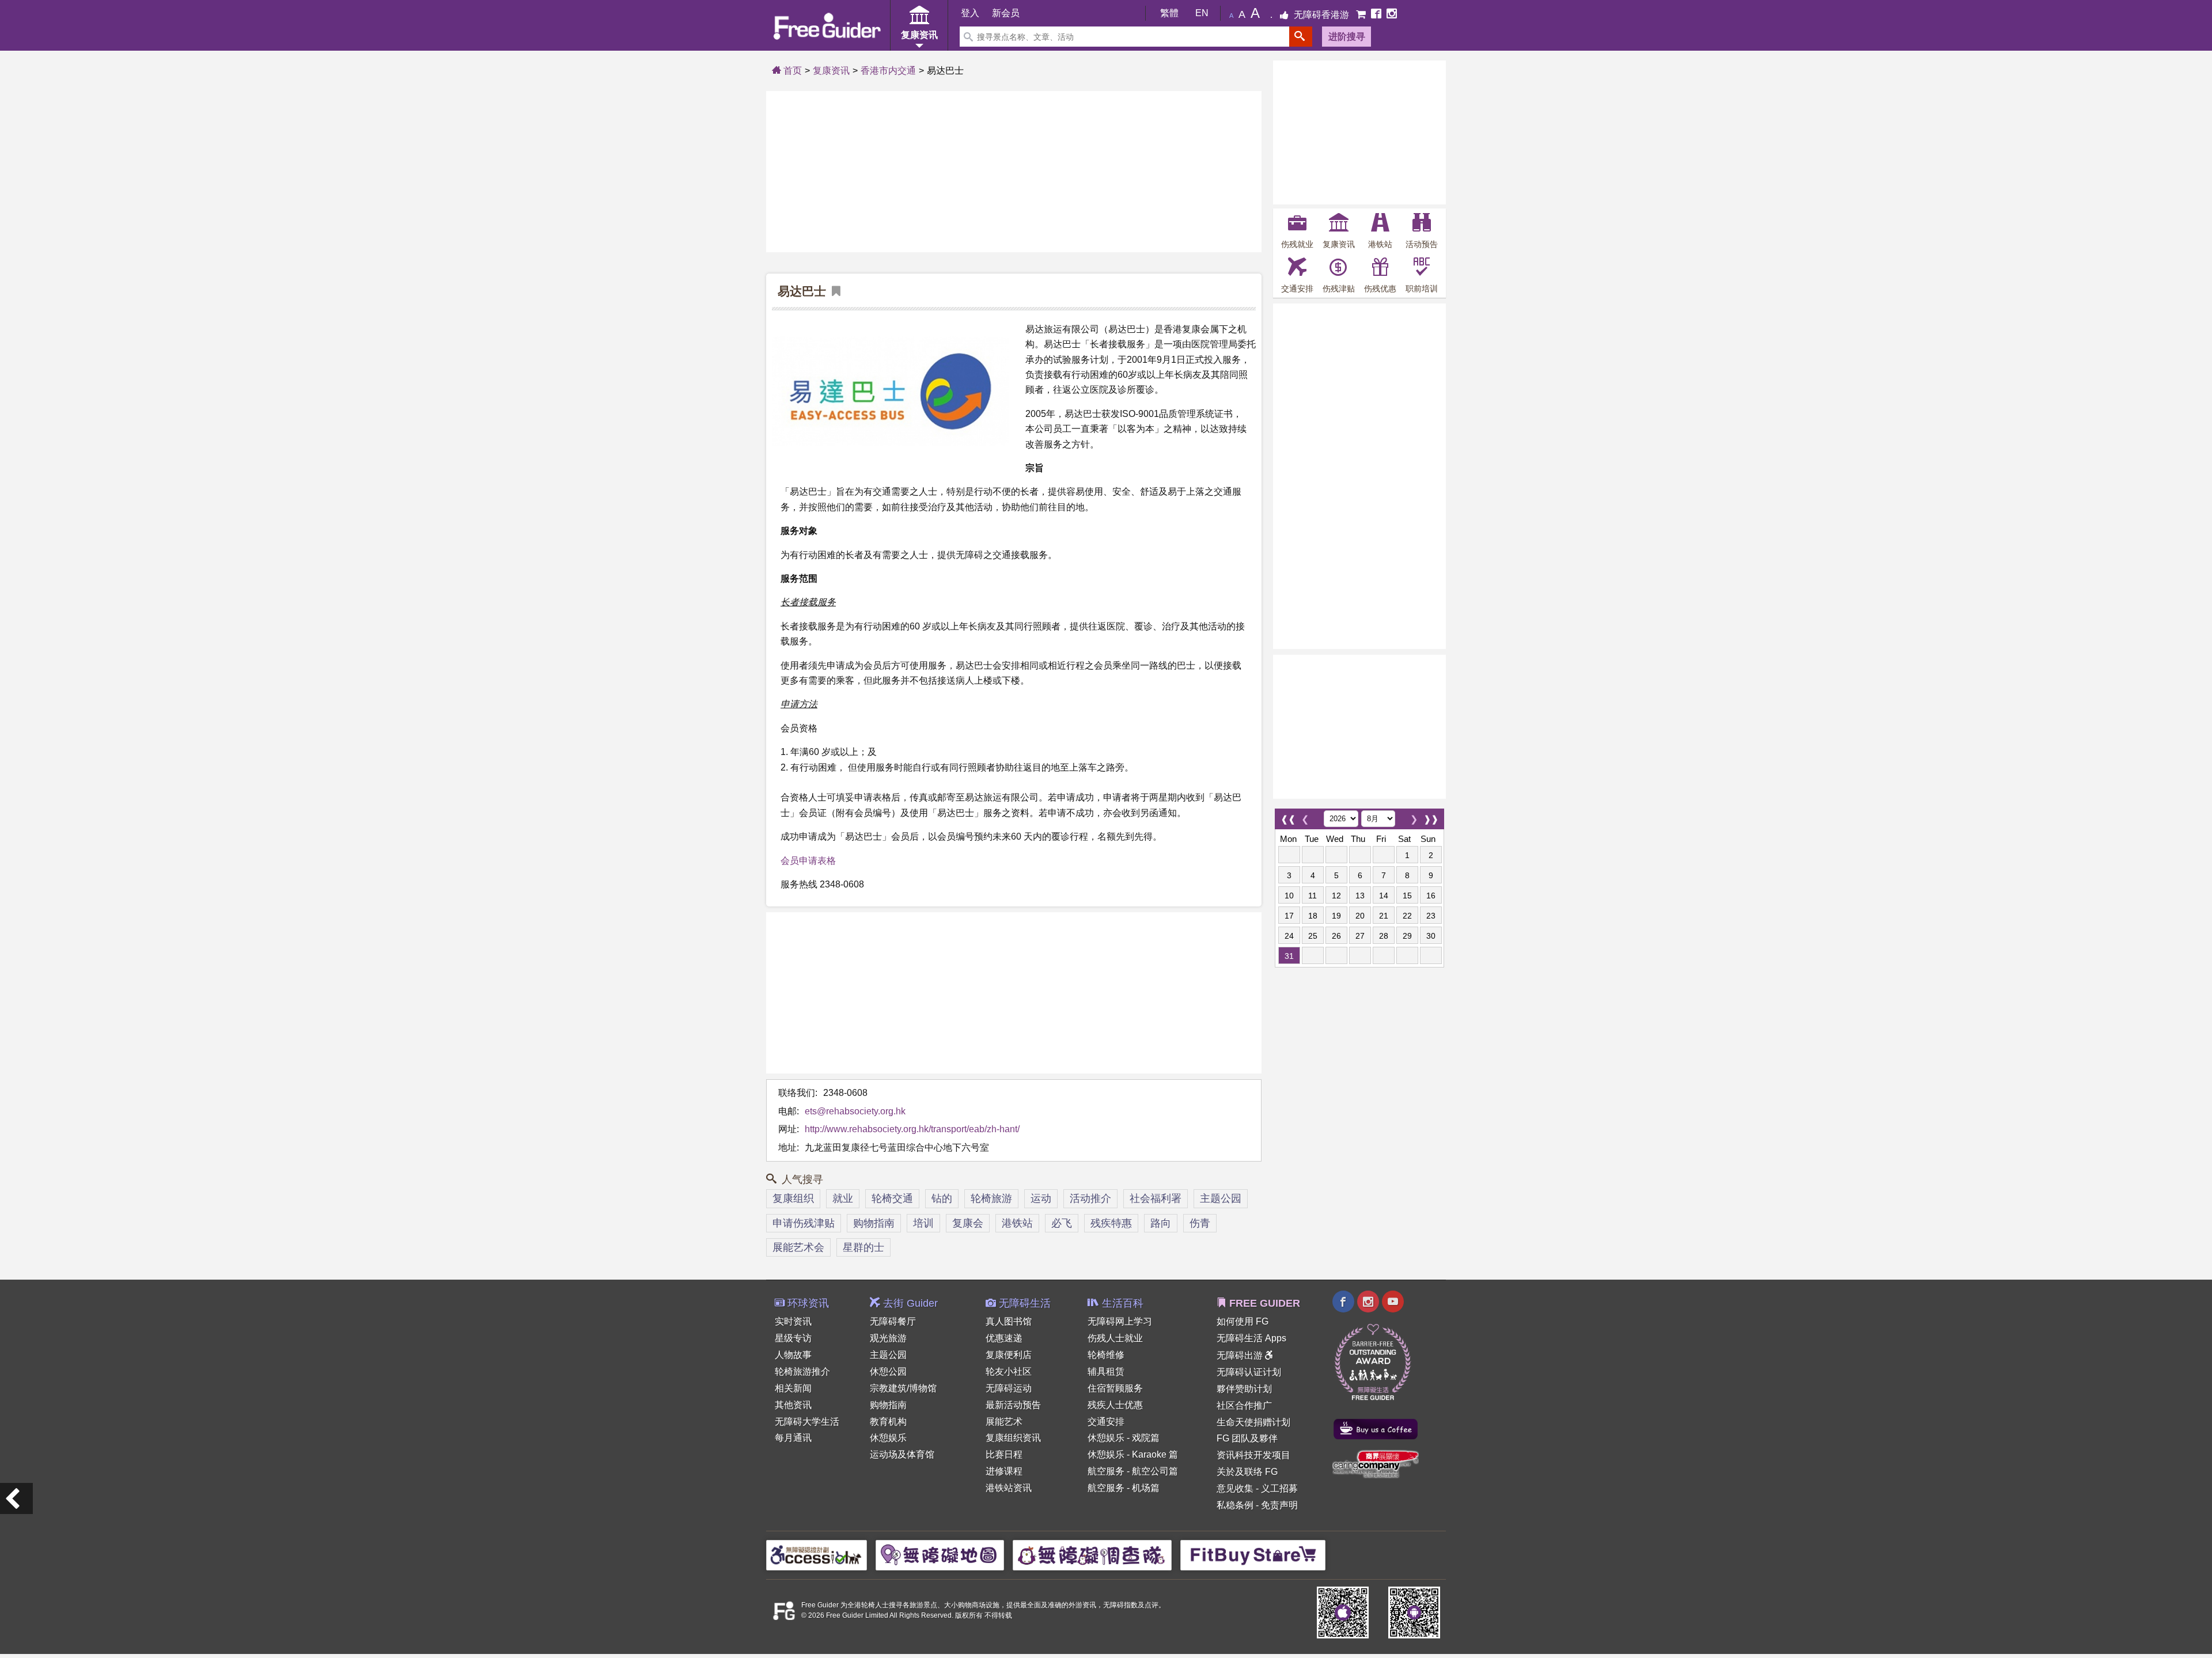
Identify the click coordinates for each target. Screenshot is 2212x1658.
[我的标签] (833, 292)
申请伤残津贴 (804, 1223)
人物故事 (793, 1355)
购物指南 (874, 1223)
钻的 (942, 1198)
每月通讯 (793, 1438)
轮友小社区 (1009, 1371)
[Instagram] (1392, 15)
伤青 (1200, 1223)
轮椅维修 (1106, 1355)
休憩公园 (888, 1371)
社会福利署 (1156, 1198)
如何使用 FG (1243, 1321)
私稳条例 (1235, 1505)
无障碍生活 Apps (1251, 1338)
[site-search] (1301, 37)
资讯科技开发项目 (1253, 1455)
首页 (791, 71)
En (1202, 13)
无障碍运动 (1009, 1388)
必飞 (1062, 1223)
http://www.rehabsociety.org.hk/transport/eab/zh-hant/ (912, 1129)
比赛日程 (1004, 1454)
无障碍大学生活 (807, 1422)
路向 (1161, 1223)
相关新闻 (793, 1388)
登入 (970, 13)
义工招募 (1279, 1488)
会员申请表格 (808, 861)
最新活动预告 (1013, 1405)
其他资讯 (793, 1405)
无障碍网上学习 (1120, 1321)
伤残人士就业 (1115, 1338)
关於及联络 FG (1247, 1472)
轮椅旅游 (991, 1198)
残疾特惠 (1111, 1223)
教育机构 (888, 1422)
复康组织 (793, 1198)
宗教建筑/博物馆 (903, 1388)
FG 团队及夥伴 (1247, 1438)
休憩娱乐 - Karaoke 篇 (1133, 1454)
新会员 (1006, 13)
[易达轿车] (16, 1498)
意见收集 (1235, 1488)
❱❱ (1431, 816)
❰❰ (1288, 816)
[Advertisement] (1014, 172)
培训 (923, 1223)
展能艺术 (1004, 1422)
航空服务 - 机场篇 (1124, 1488)
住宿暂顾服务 (1115, 1388)
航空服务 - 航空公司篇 (1133, 1471)
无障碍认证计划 (1249, 1372)
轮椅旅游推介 (802, 1371)
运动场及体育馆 (902, 1454)
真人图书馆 (1009, 1321)
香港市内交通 (888, 71)
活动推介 (1090, 1198)
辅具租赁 (1106, 1371)
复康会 (968, 1223)
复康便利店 (1009, 1355)
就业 (843, 1198)
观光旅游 (888, 1338)
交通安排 (1106, 1422)
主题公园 (1221, 1198)
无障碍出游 (1241, 1355)
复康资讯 (831, 71)
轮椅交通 (892, 1198)
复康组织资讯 (1013, 1438)
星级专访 (793, 1338)
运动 (1041, 1198)
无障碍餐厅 (893, 1321)
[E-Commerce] (1362, 15)
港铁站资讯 (1009, 1488)
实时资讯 (793, 1321)
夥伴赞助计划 (1244, 1389)
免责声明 (1279, 1505)
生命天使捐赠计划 (1253, 1422)
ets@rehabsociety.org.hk (855, 1111)
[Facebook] (1377, 15)
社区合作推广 (1244, 1405)
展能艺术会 (798, 1247)
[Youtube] (1393, 1303)
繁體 (1169, 13)
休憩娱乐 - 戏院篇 (1124, 1438)
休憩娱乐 (888, 1438)
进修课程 (1004, 1471)
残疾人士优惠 (1115, 1405)
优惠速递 (1004, 1338)
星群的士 (863, 1247)
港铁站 (1017, 1223)
